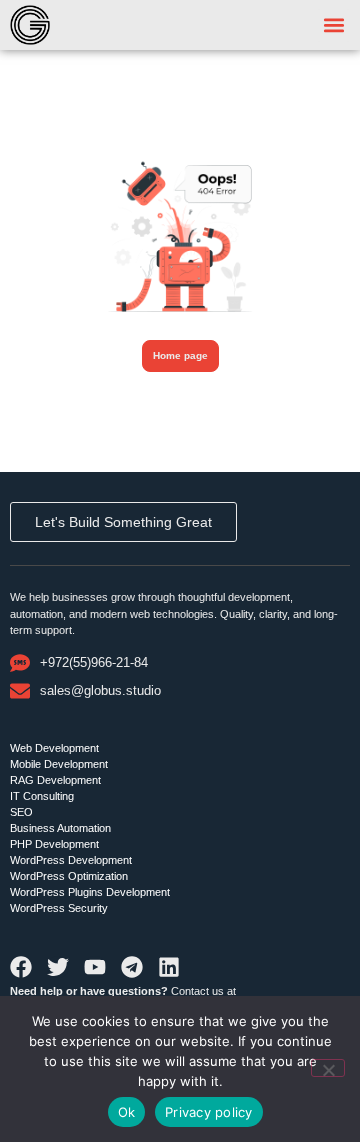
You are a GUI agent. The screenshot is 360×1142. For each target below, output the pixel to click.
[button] (333, 25)
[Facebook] (21, 967)
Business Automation (60, 828)
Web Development (54, 748)
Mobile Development (59, 764)
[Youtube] (95, 967)
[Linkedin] (169, 967)
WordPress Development (71, 860)
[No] (328, 1068)
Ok (127, 1112)
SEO (21, 812)
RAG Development (55, 780)
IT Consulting (42, 796)
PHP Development (54, 844)
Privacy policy (209, 1112)
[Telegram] (132, 967)
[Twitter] (58, 967)
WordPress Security (59, 908)
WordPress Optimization (69, 876)
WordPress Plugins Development (90, 892)
